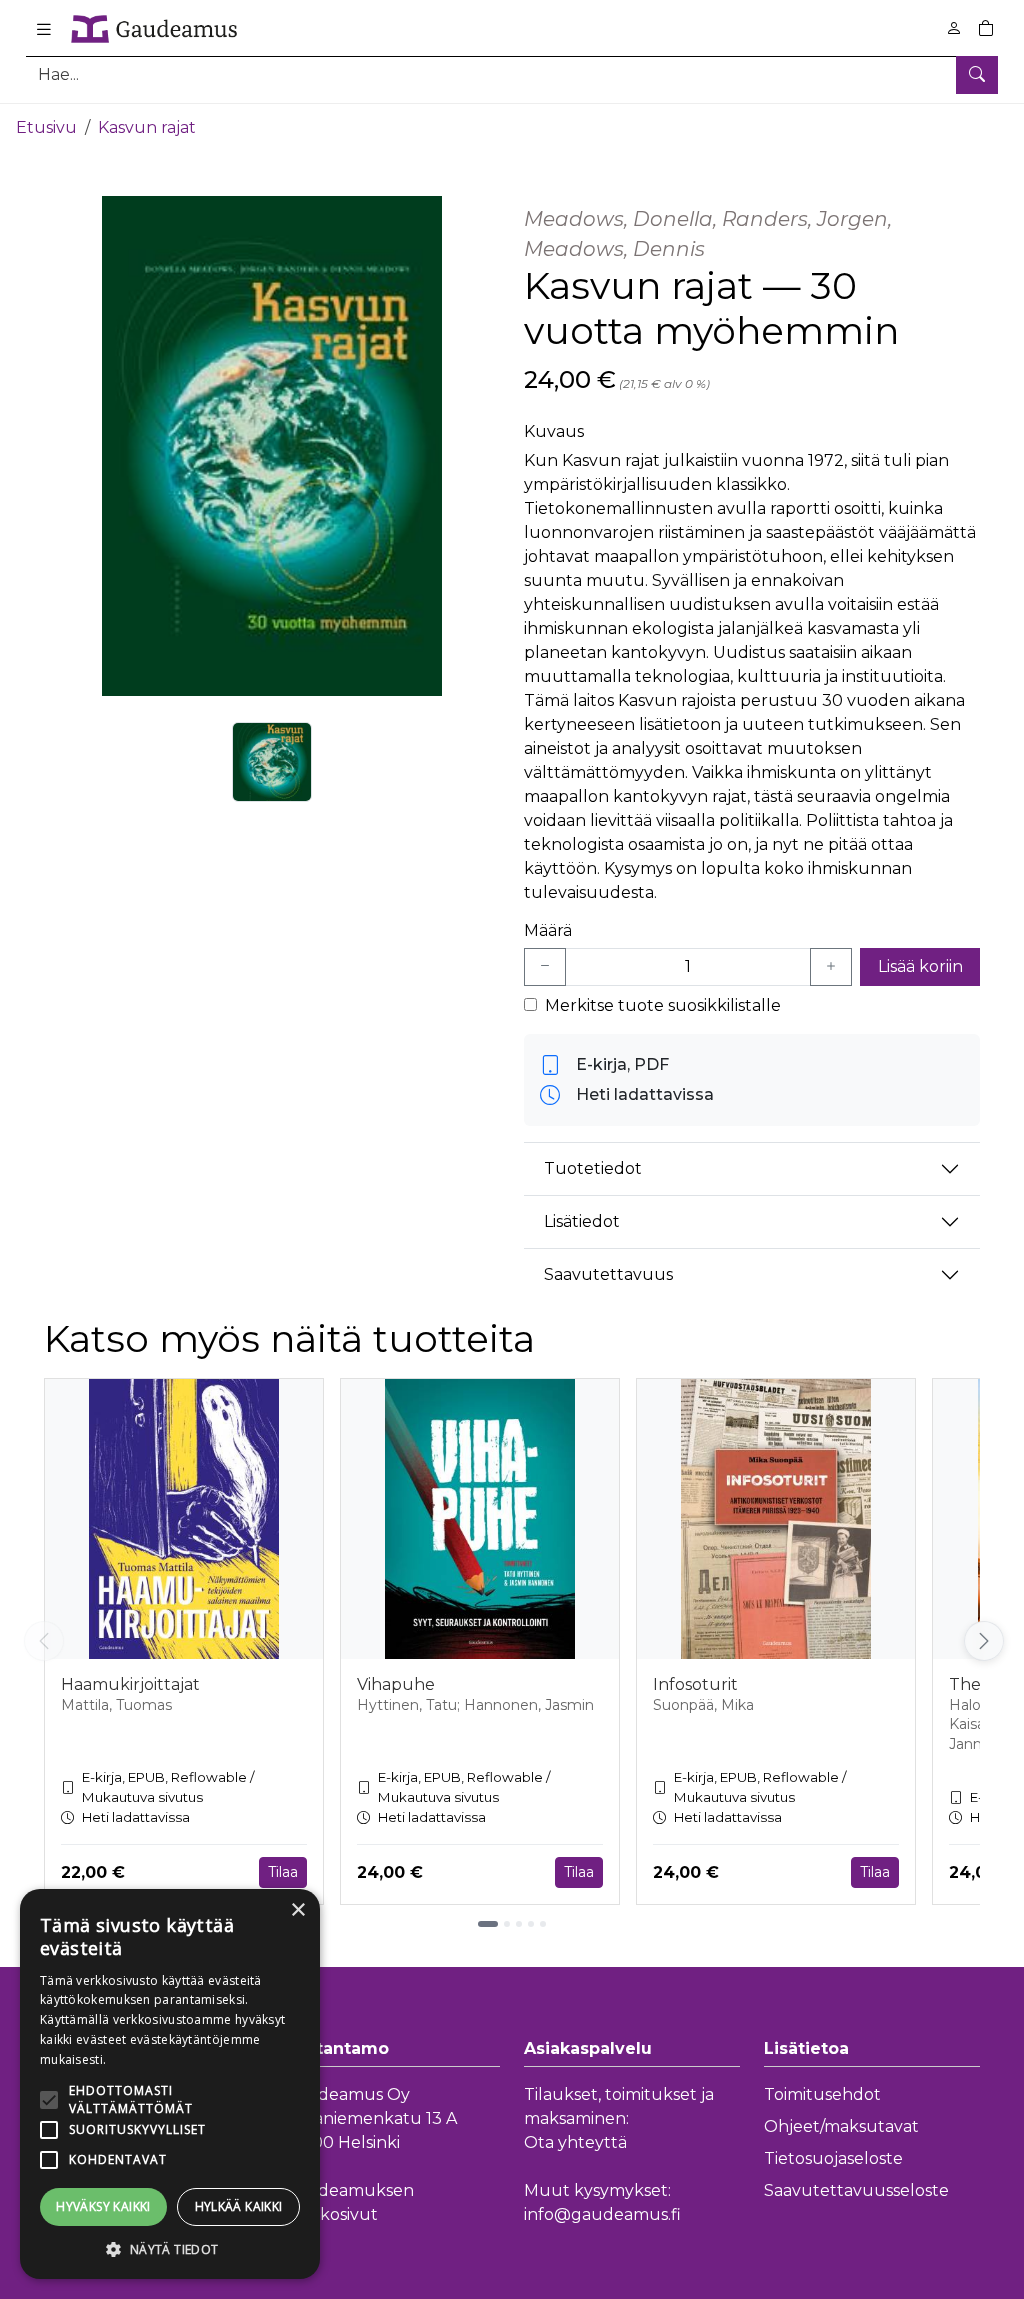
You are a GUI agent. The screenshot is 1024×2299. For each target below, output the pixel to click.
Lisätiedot (582, 1221)
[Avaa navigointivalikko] (44, 29)
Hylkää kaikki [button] (239, 2206)
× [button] (297, 1910)
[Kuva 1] (272, 762)
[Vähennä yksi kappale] (545, 967)
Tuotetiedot (593, 1168)
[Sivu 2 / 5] (507, 1924)
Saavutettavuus (608, 1274)
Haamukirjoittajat (130, 1684)
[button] (170, 2249)
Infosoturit (695, 1684)
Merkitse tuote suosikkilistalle (663, 1005)
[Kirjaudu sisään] (954, 28)
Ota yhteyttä (575, 2142)
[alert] (170, 2084)
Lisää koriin (920, 966)
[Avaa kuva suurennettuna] (272, 446)
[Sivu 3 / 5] (519, 1924)
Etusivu (46, 127)
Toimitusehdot (822, 2094)
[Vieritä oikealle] (984, 1641)
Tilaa (283, 1872)
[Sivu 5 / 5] (543, 1924)
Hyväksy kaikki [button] (103, 2206)
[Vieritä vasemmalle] (44, 1641)
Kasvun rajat (147, 127)
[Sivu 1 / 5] (488, 1924)
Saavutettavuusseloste (856, 2190)
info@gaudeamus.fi (602, 2214)
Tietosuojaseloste (833, 2158)
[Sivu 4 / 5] (531, 1924)
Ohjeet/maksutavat (841, 2126)
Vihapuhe (396, 1684)
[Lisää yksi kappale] (831, 967)
